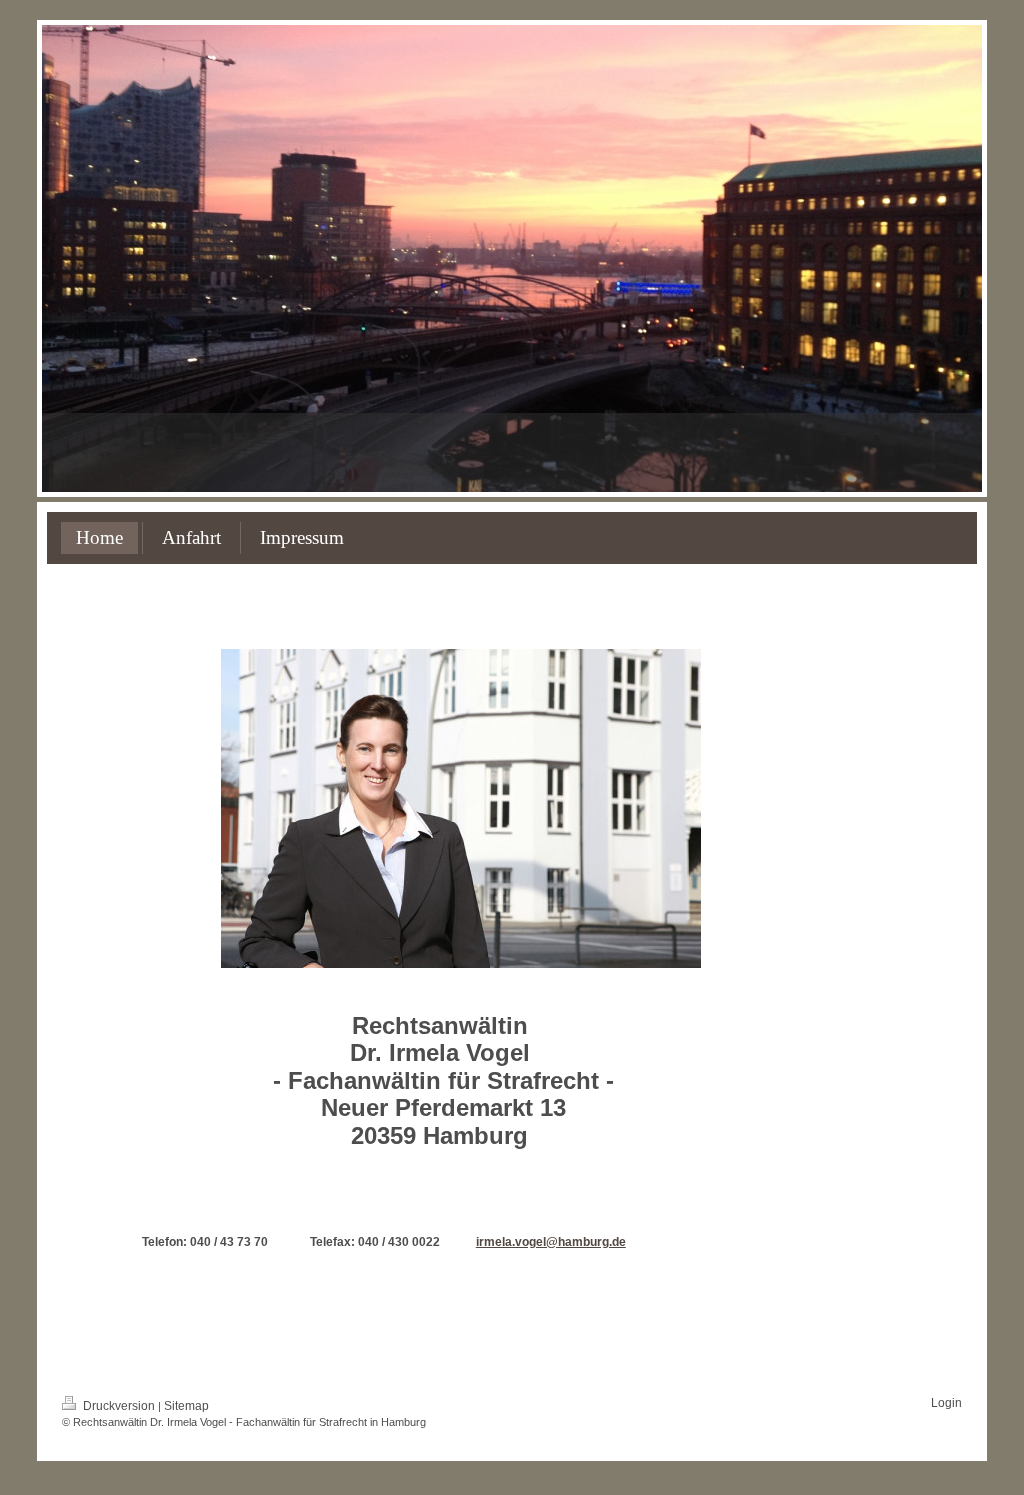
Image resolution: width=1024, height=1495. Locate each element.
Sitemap (186, 1406)
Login (946, 1403)
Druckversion (119, 1406)
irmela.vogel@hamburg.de (551, 1242)
